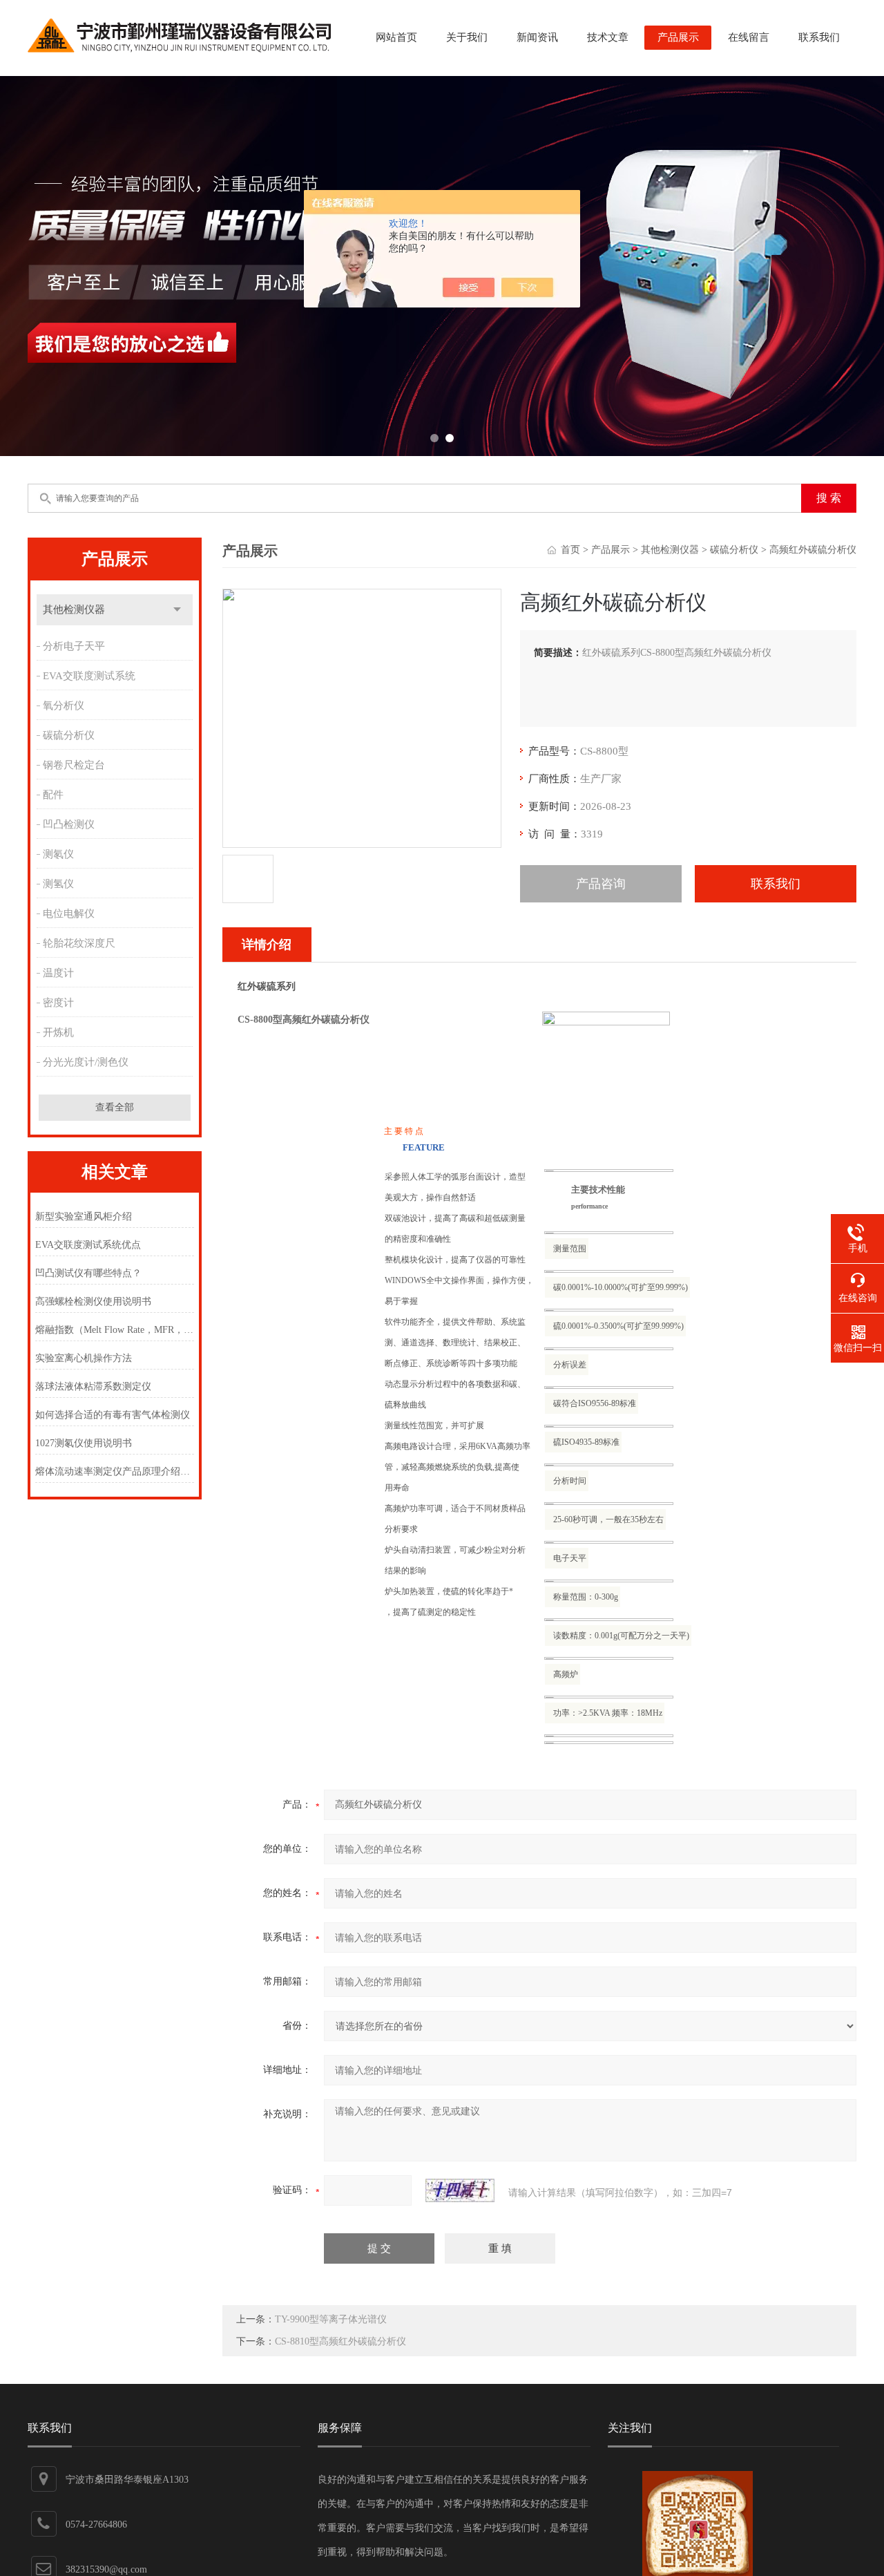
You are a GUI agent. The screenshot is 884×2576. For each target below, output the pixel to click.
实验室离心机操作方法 (84, 1358)
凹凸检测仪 (69, 824)
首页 (570, 550)
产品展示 (678, 37)
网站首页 (396, 37)
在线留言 (749, 37)
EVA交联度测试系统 (89, 676)
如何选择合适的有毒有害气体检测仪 (113, 1415)
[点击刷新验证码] (460, 2190)
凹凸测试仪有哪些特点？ (88, 1273)
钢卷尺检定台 (74, 765)
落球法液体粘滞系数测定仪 (93, 1386)
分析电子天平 (74, 646)
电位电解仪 (69, 913)
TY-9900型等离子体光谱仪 (331, 2319)
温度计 (58, 973)
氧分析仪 (64, 705)
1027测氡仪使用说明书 (84, 1443)
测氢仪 (58, 884)
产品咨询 (601, 884)
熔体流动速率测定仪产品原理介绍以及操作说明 (114, 1471)
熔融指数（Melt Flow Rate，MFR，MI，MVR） (114, 1330)
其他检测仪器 (74, 609)
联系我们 (819, 37)
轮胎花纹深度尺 (79, 943)
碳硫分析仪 (69, 735)
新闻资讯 (537, 37)
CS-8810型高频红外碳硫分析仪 (340, 2341)
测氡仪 (58, 854)
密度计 (58, 1003)
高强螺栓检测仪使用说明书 (93, 1301)
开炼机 (58, 1032)
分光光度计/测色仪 (86, 1062)
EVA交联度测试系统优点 (88, 1245)
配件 (53, 795)
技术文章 (608, 37)
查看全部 (115, 1107)
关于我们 (467, 37)
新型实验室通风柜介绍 (84, 1216)
